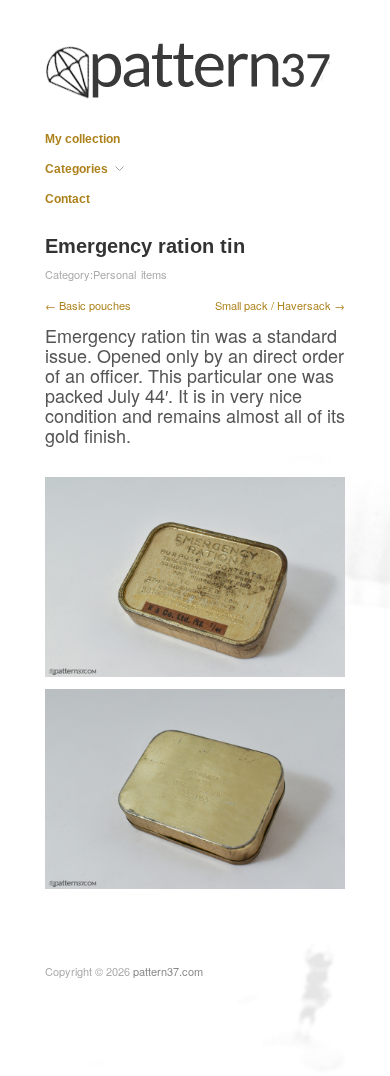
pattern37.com (168, 971)
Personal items (130, 274)
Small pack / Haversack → (280, 305)
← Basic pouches (88, 305)
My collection (82, 139)
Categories (76, 169)
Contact (67, 199)
